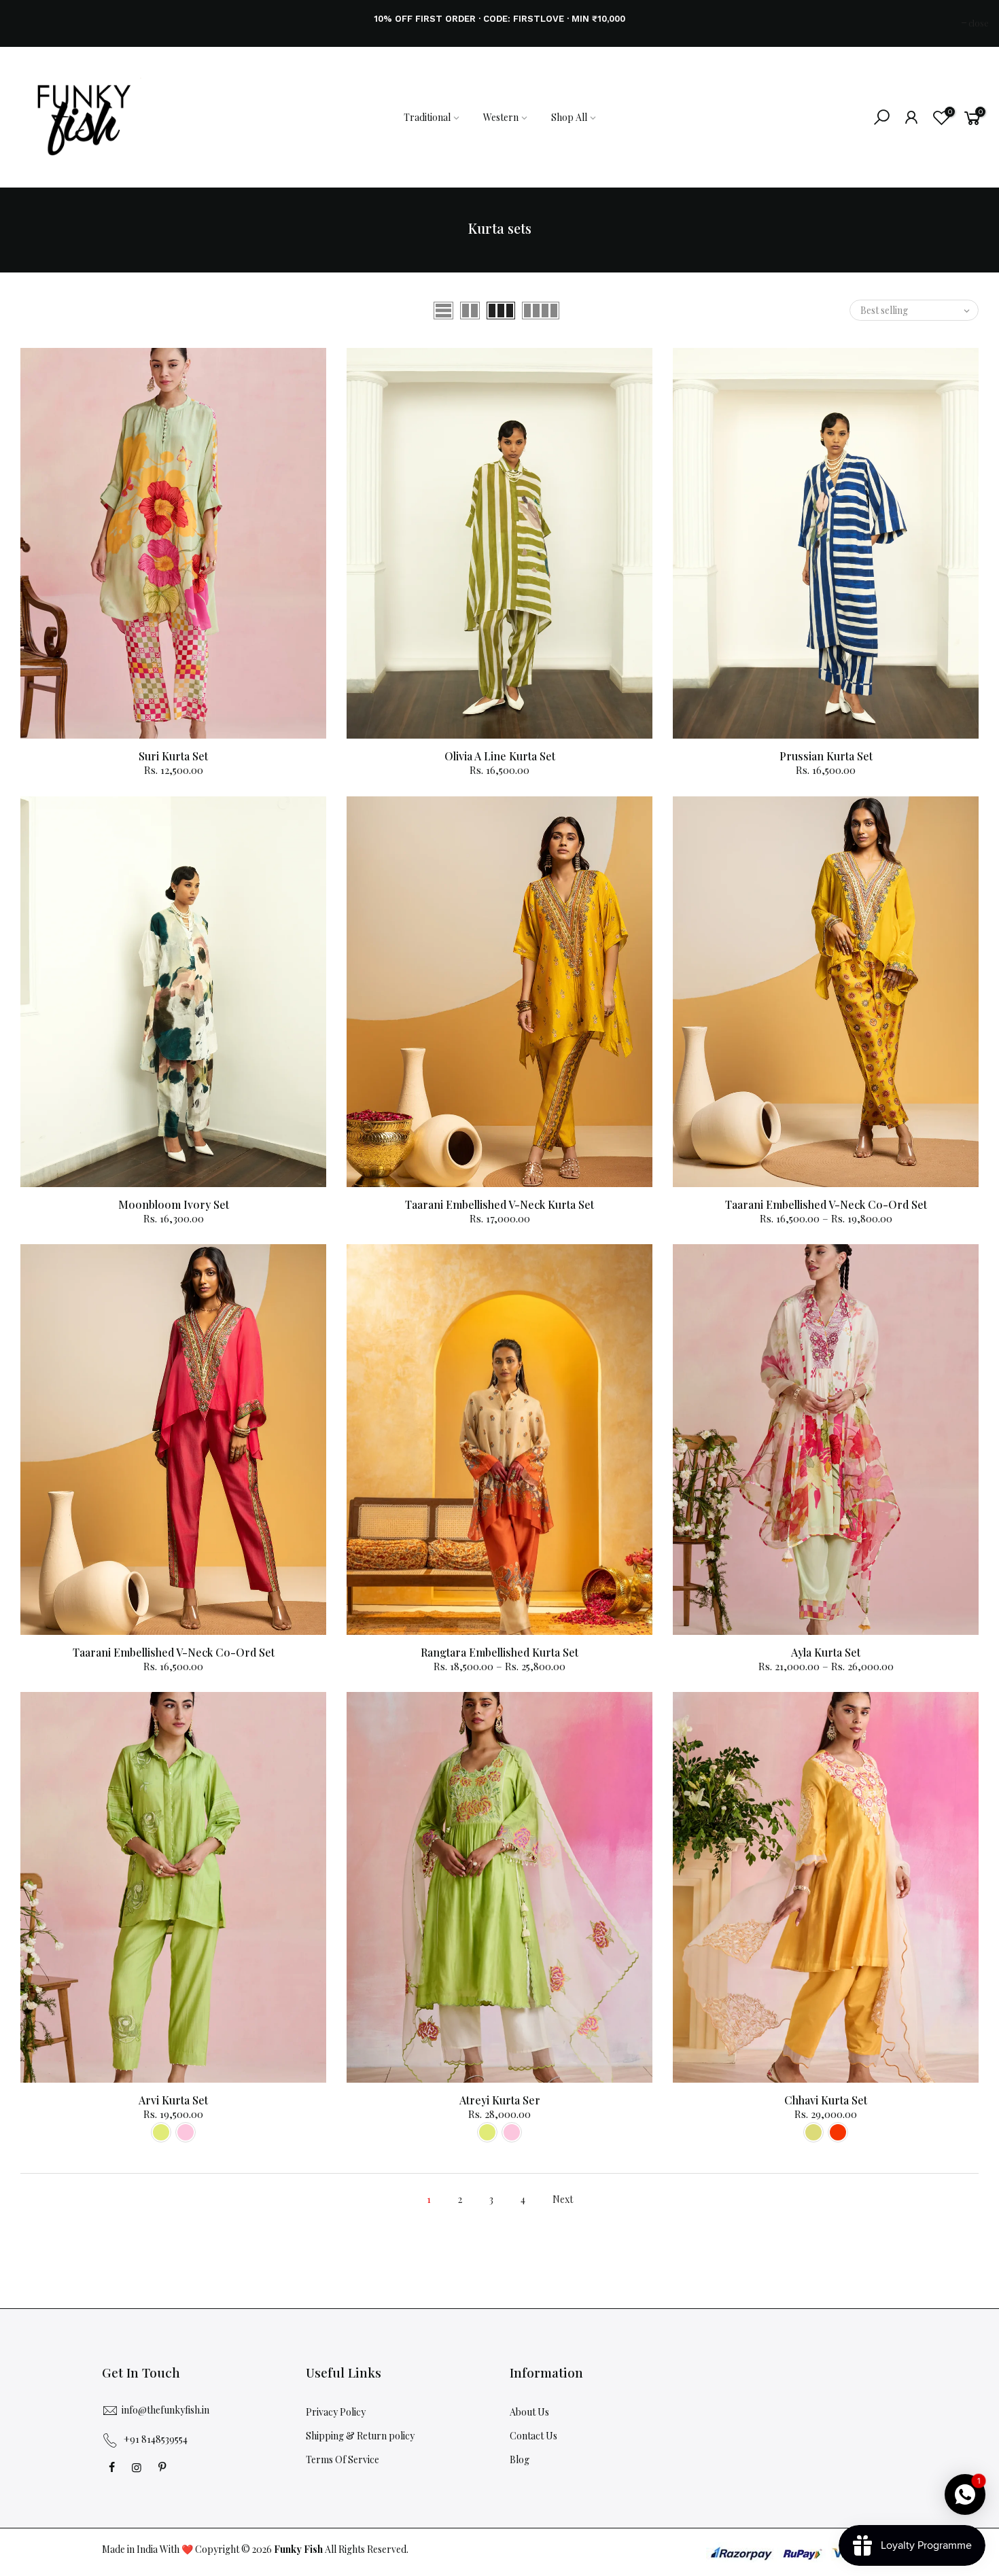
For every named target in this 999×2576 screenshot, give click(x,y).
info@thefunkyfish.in (165, 2410)
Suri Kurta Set (173, 756)
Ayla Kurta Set (826, 1652)
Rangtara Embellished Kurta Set (500, 1652)
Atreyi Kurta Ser (500, 2100)
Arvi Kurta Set (173, 2100)
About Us (529, 2412)
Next (563, 2199)
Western (501, 117)
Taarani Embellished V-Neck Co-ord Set (826, 1204)
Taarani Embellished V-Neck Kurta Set (500, 1204)
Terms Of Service (343, 2459)
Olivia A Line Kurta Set (500, 756)
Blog (520, 2459)
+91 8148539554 (156, 2439)
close (27, 23)
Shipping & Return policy (360, 2436)
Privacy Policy (336, 2412)
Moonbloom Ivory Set (174, 1204)
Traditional (427, 117)
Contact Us (533, 2436)
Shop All (569, 117)
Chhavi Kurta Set (826, 2100)
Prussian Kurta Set (826, 756)
